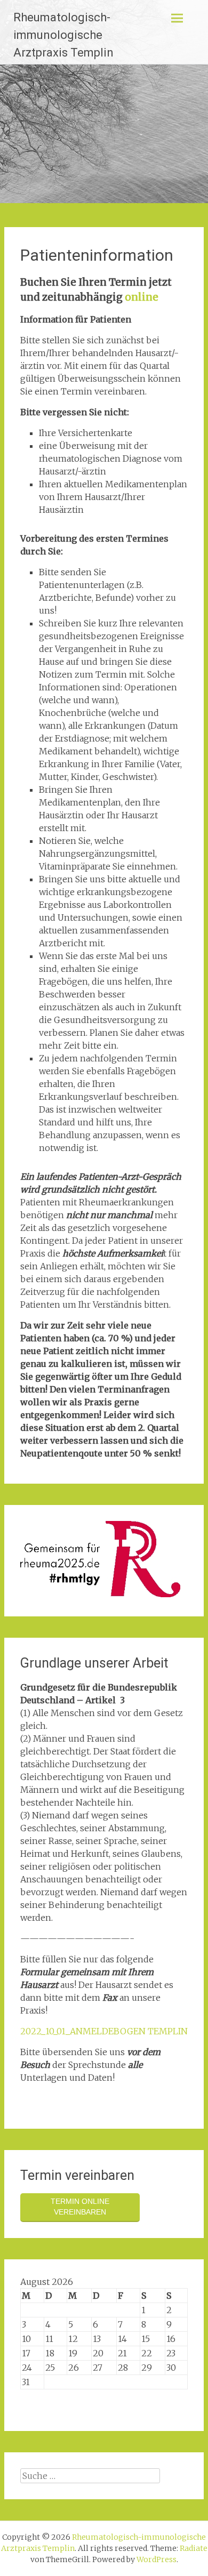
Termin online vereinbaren (80, 2207)
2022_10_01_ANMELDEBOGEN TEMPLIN (104, 2031)
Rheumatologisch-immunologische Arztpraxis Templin (63, 35)
